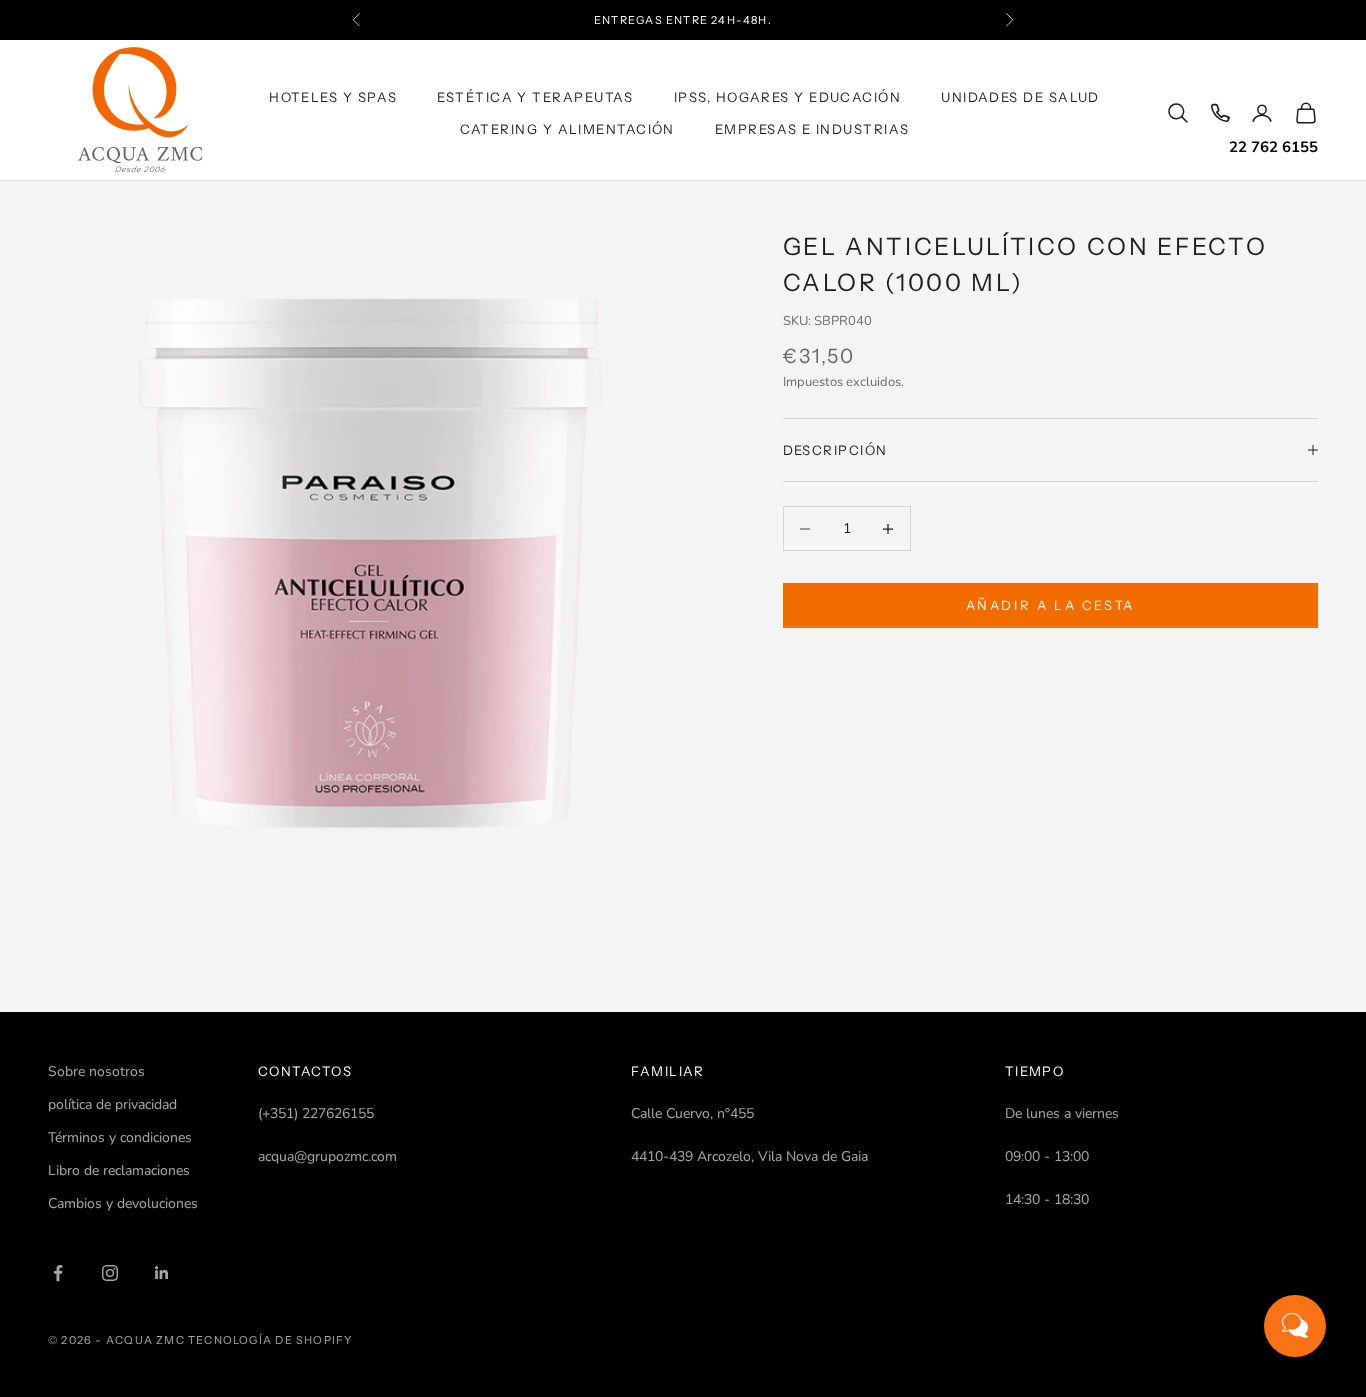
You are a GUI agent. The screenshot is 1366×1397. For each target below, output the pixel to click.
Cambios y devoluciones (123, 1203)
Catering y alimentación (567, 129)
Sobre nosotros (96, 1071)
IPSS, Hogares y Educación (787, 97)
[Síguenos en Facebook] (58, 1273)
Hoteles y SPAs (333, 97)
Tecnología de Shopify (270, 1340)
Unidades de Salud (1020, 97)
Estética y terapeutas (535, 97)
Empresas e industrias (812, 129)
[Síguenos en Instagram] (110, 1273)
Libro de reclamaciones (119, 1170)
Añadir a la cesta (1050, 605)
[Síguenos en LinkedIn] (162, 1273)
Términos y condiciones (120, 1137)
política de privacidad (112, 1104)
